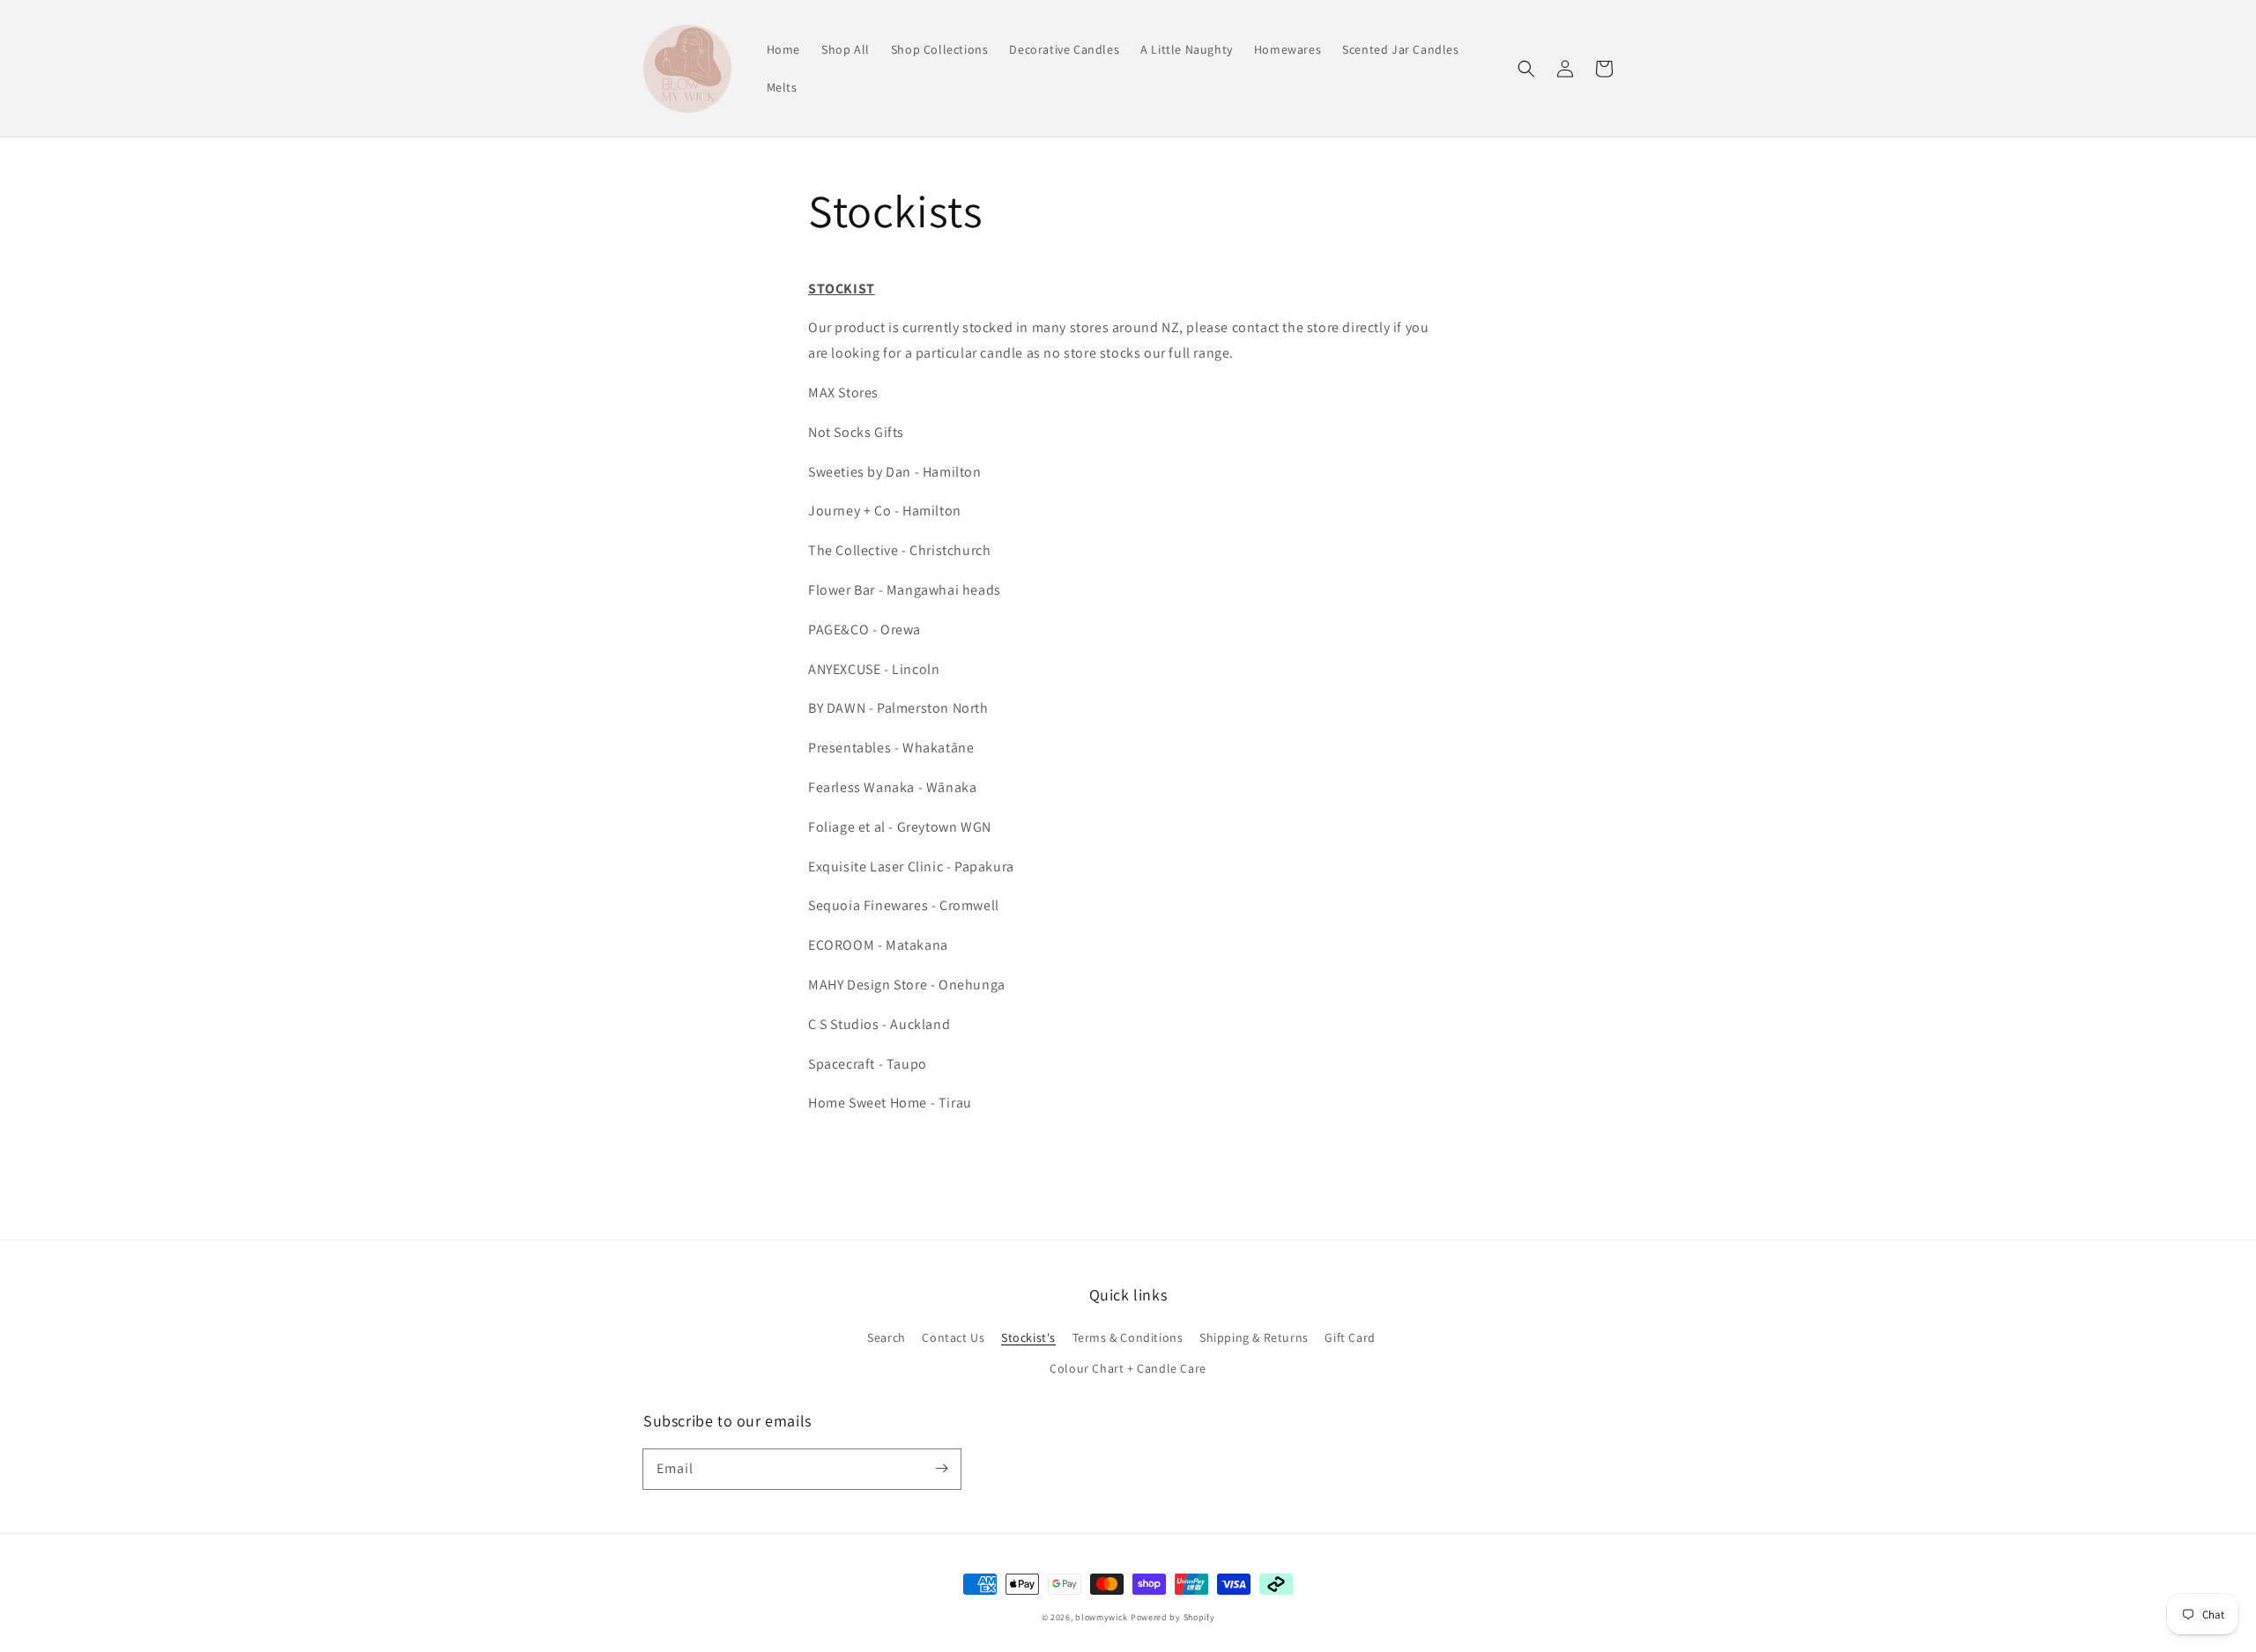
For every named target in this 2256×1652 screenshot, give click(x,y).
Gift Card (1350, 1337)
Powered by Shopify (1173, 1617)
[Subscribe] (941, 1469)
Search (887, 1337)
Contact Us (953, 1337)
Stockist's (1028, 1337)
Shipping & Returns (1254, 1337)
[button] (1526, 69)
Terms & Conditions (1128, 1337)
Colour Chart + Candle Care (1128, 1368)
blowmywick (1102, 1617)
